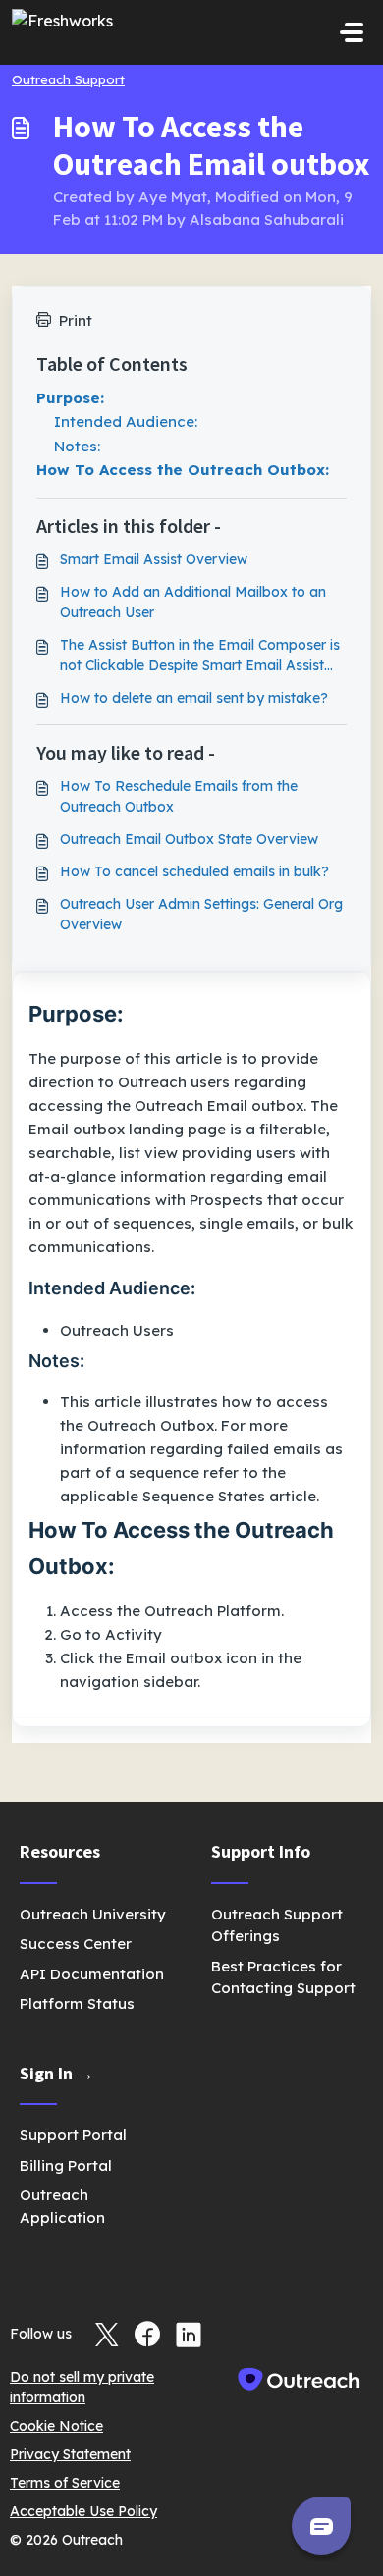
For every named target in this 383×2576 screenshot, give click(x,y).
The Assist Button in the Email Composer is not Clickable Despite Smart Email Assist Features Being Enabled (200, 656)
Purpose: (70, 398)
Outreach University (93, 1914)
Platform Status (77, 2003)
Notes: (77, 446)
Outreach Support (68, 79)
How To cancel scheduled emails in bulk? (194, 871)
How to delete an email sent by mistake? (194, 698)
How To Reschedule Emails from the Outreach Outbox (179, 796)
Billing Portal (66, 2165)
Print (76, 320)
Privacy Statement (70, 2454)
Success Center (76, 1944)
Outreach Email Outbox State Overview (189, 839)
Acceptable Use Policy (83, 2511)
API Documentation (92, 1974)
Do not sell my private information (82, 2387)
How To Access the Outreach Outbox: (183, 470)
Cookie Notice (56, 2426)
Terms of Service (65, 2483)
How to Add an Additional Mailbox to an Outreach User (193, 602)
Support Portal (73, 2135)
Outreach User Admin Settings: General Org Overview (201, 914)
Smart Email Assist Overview (154, 559)
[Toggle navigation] (352, 32)
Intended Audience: (126, 421)
